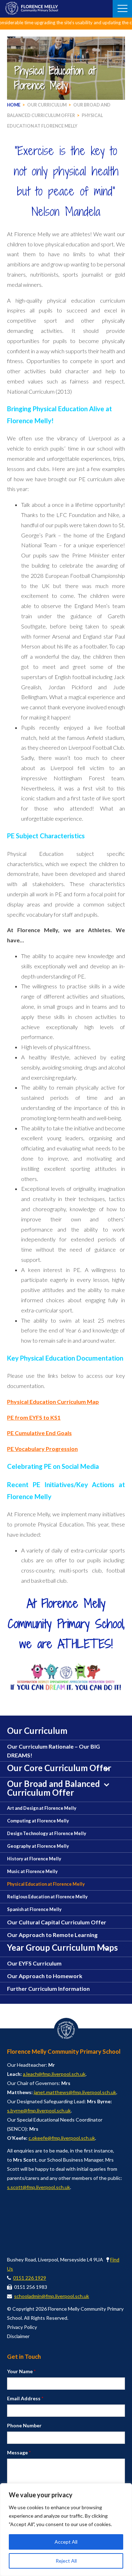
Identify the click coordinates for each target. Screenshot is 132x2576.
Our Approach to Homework (45, 1976)
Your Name (21, 2371)
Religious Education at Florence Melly (47, 1897)
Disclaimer (18, 2336)
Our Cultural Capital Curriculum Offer (57, 1922)
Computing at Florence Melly (38, 1821)
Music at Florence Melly (32, 1871)
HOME (14, 105)
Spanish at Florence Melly (34, 1909)
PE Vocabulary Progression (42, 1449)
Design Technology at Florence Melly (47, 1833)
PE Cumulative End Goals (39, 1433)
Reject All (66, 2561)
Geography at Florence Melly (38, 1846)
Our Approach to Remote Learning (52, 1935)
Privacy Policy (22, 2327)
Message (19, 2452)
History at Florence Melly (34, 1859)
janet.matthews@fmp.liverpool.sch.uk (75, 2092)
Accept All (66, 2542)
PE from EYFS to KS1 (34, 1417)
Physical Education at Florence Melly (46, 1884)
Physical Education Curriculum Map (53, 1402)
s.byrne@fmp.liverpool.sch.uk (39, 2110)
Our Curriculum (47, 105)
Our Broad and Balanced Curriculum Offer (54, 1788)
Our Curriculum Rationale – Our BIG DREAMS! (54, 1751)
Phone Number (24, 2425)
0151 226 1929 (30, 2278)
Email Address (25, 2398)
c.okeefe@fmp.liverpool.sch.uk (62, 2138)
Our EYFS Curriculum (34, 1963)
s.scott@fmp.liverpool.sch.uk (39, 2187)
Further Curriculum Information (48, 1989)
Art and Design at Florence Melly (42, 1808)
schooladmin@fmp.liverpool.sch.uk (52, 2296)
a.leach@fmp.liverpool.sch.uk (54, 2074)
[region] (66, 2530)
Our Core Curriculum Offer (59, 1768)
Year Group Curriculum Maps (62, 1947)
